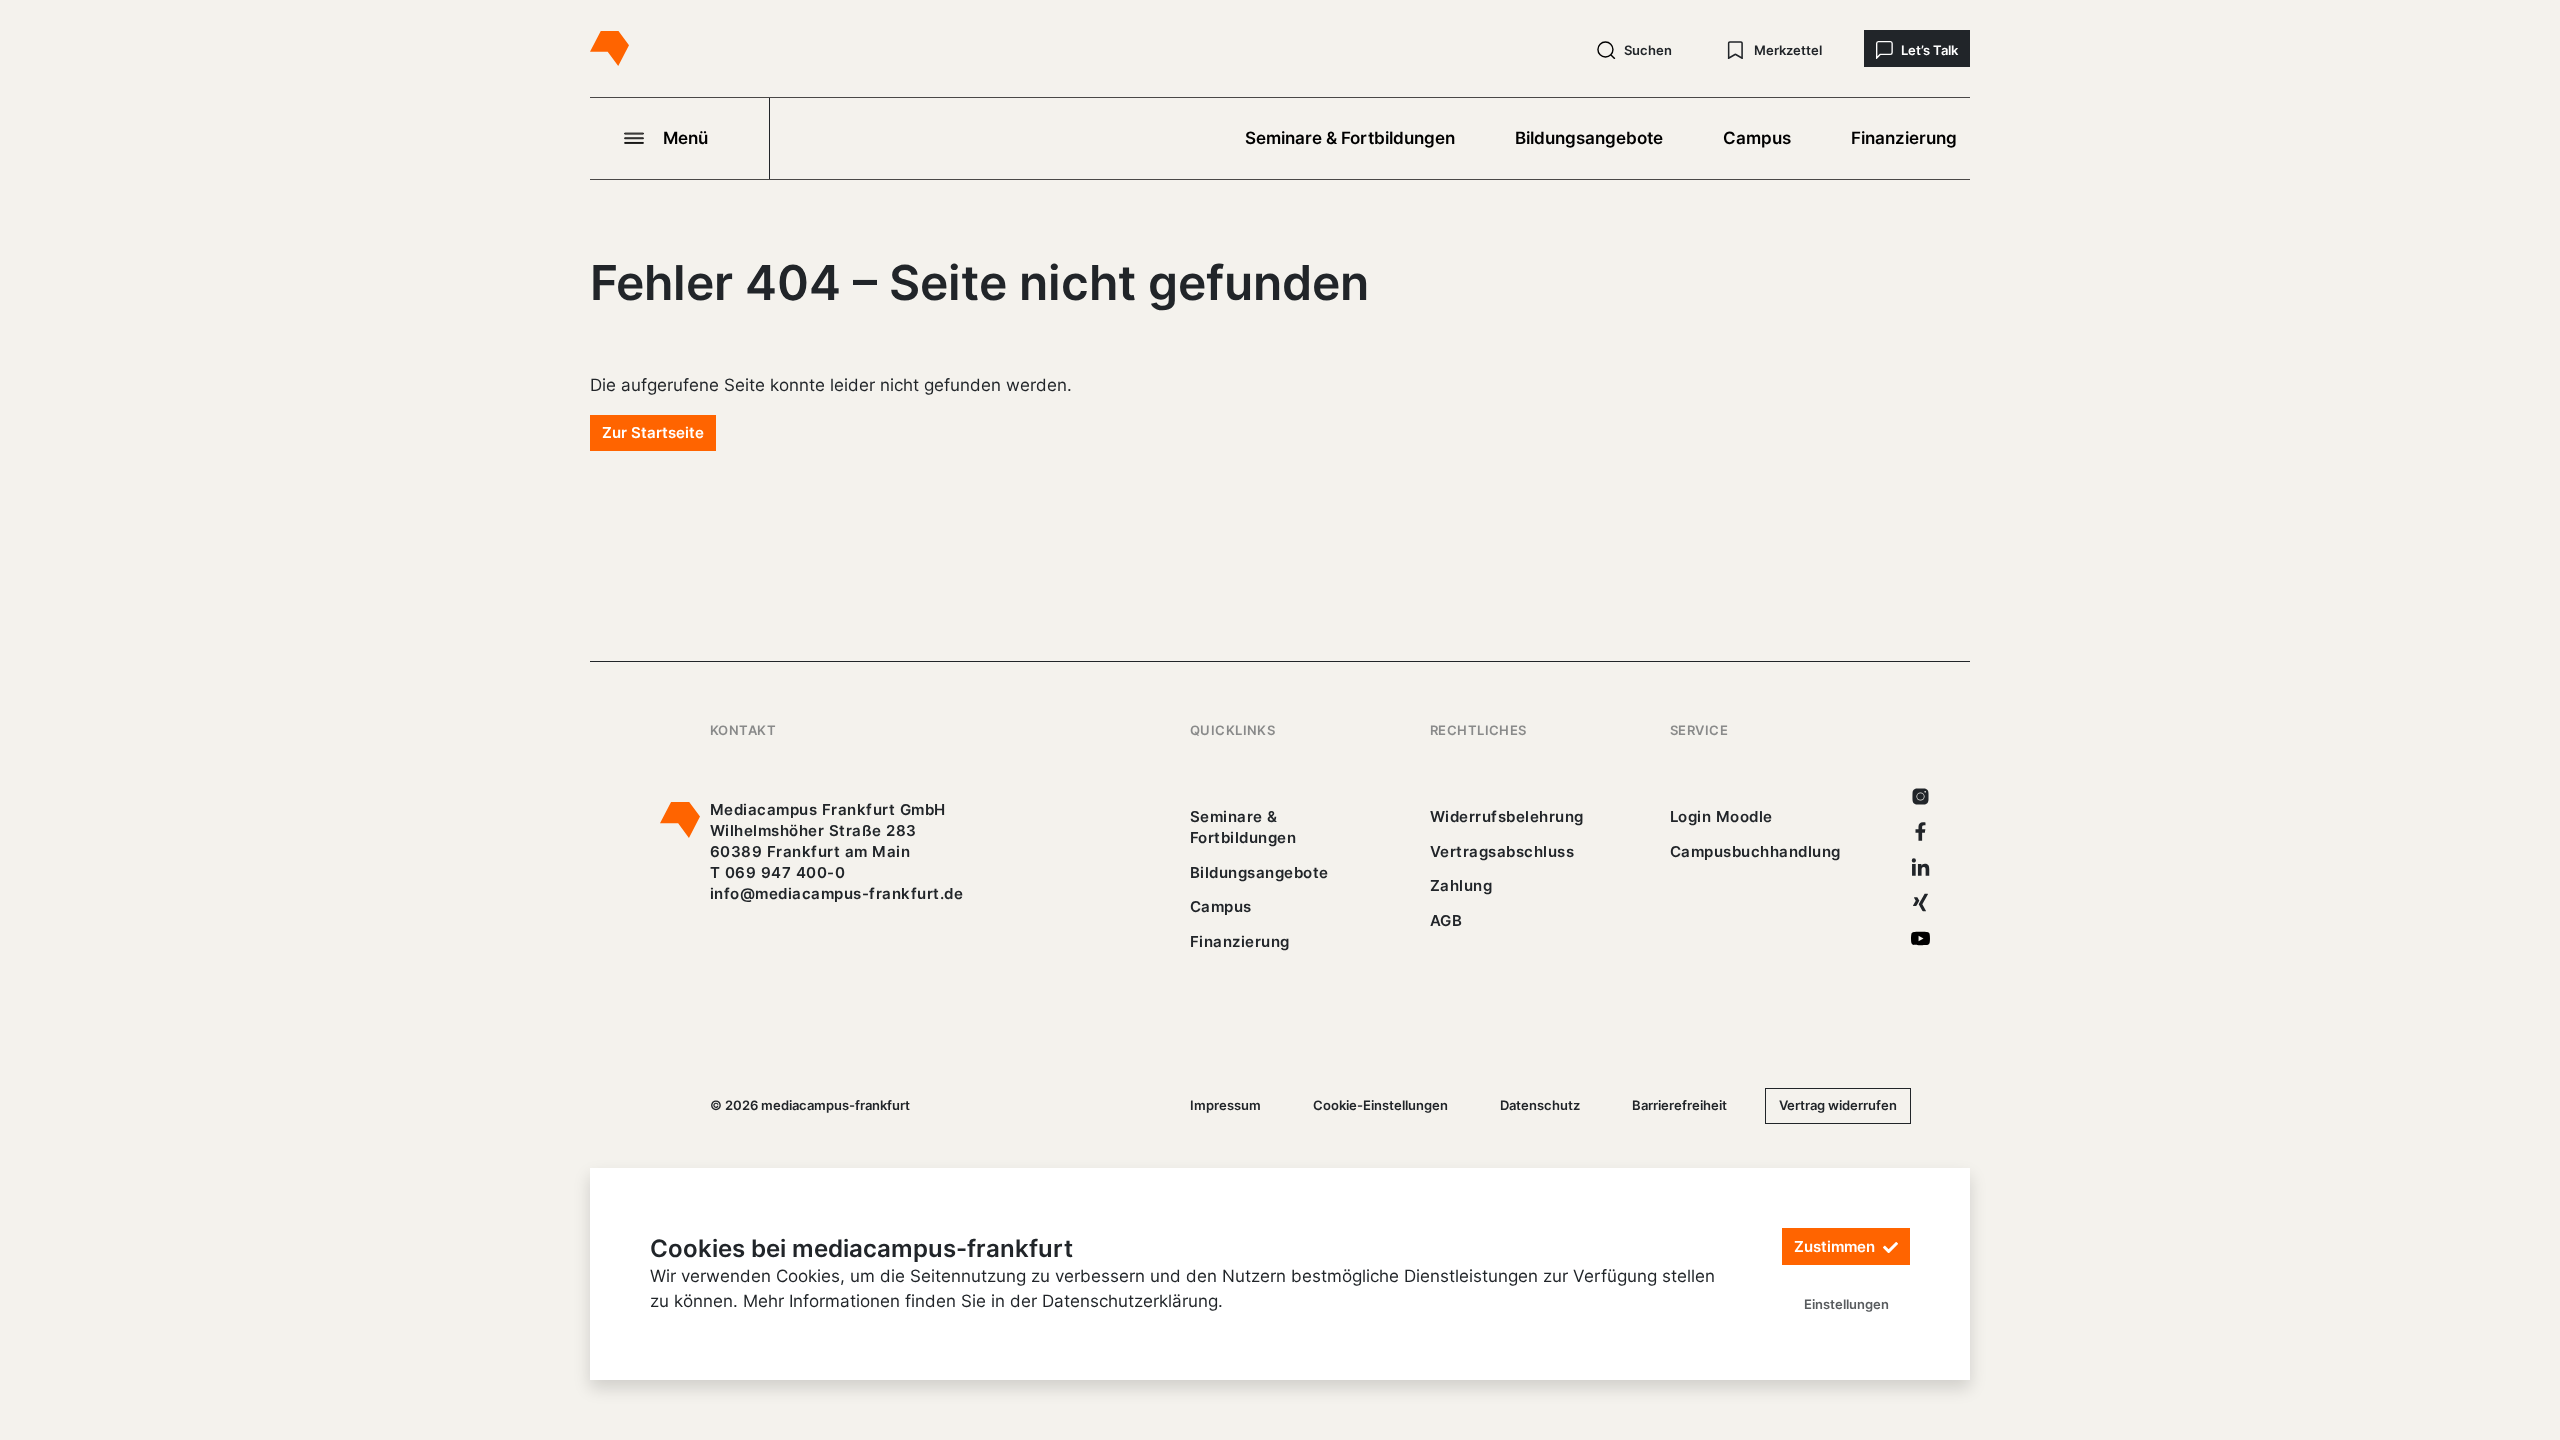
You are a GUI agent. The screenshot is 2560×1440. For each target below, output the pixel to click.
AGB (1446, 920)
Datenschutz (1540, 1105)
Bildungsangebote (1589, 138)
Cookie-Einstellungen (1380, 1105)
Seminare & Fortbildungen (1350, 138)
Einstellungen (1846, 1304)
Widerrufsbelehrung (1507, 816)
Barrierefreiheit (1679, 1105)
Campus (1757, 138)
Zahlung (1461, 885)
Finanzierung (1904, 138)
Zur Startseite (653, 432)
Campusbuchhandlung (1755, 851)
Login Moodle (1721, 816)
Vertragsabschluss (1502, 851)
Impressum (1225, 1105)
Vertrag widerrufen (1838, 1105)
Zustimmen (1836, 1246)
